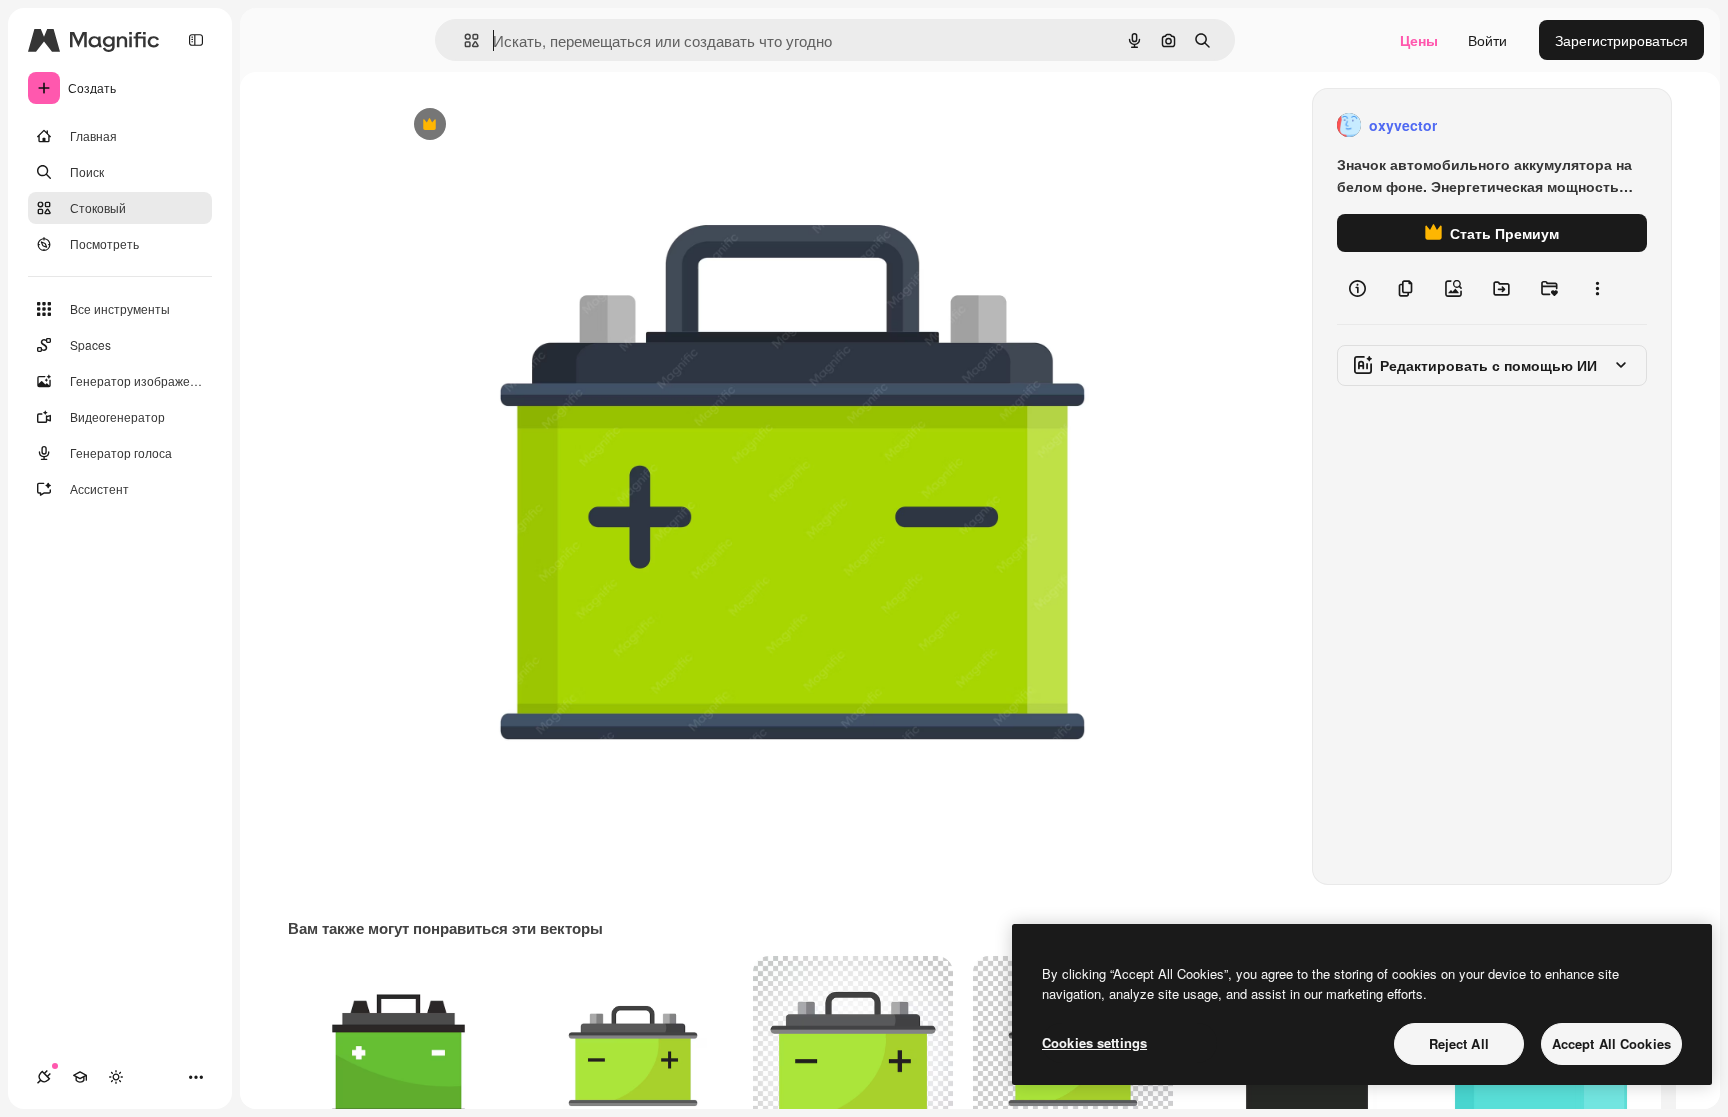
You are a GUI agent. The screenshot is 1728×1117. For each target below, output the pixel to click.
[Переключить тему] (116, 1077)
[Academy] (80, 1077)
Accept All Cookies (1611, 1043)
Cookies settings (1094, 1042)
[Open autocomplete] (463, 40)
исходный (528, 125)
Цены (1419, 40)
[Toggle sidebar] (196, 40)
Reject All (1459, 1043)
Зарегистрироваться (1621, 40)
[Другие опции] (1597, 288)
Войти (1487, 40)
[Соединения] (44, 1077)
